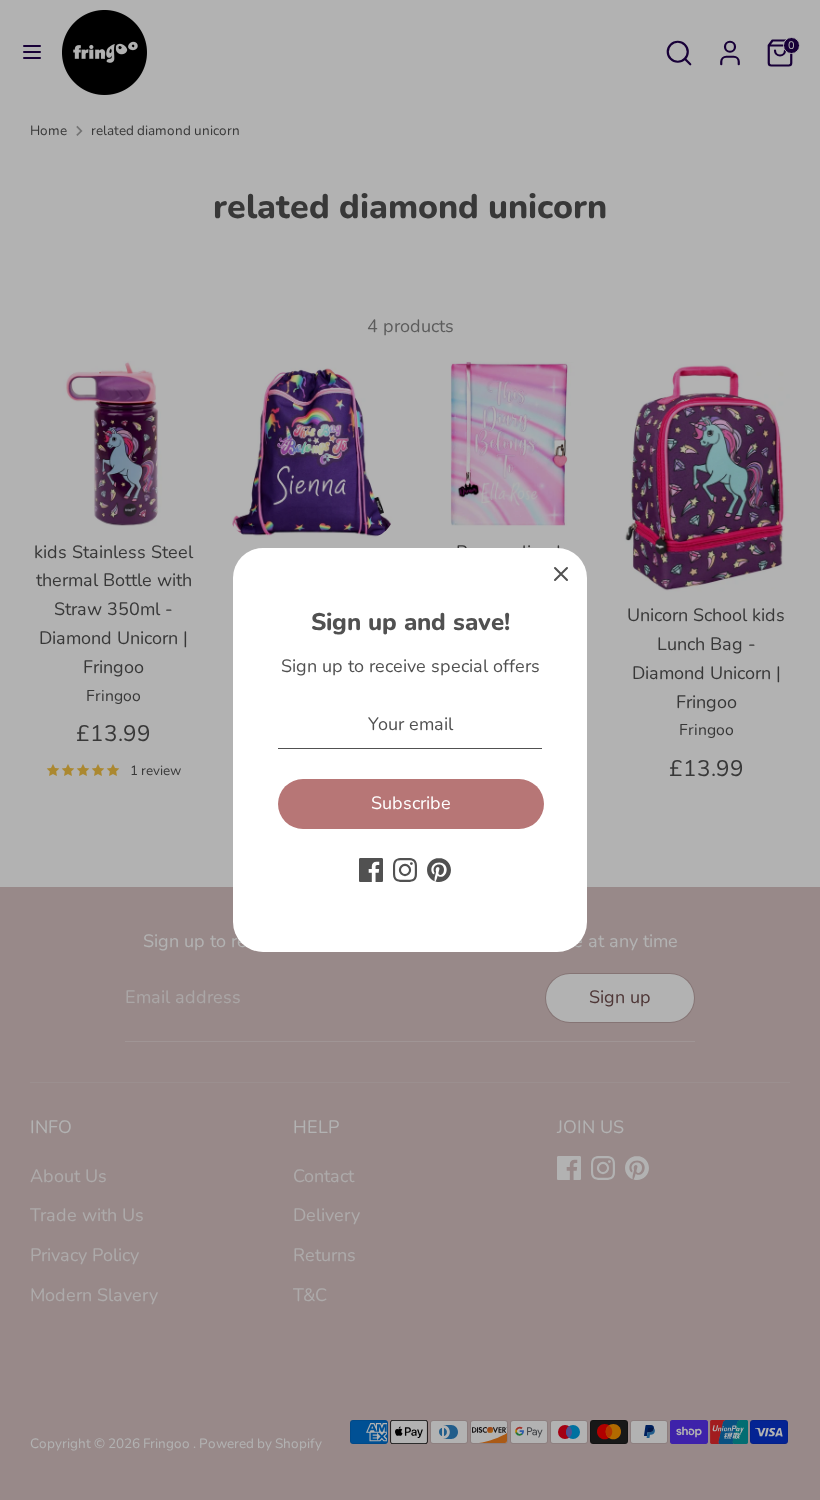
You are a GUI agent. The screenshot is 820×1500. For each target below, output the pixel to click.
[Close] (561, 574)
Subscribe (411, 803)
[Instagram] (405, 870)
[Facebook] (371, 870)
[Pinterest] (439, 870)
